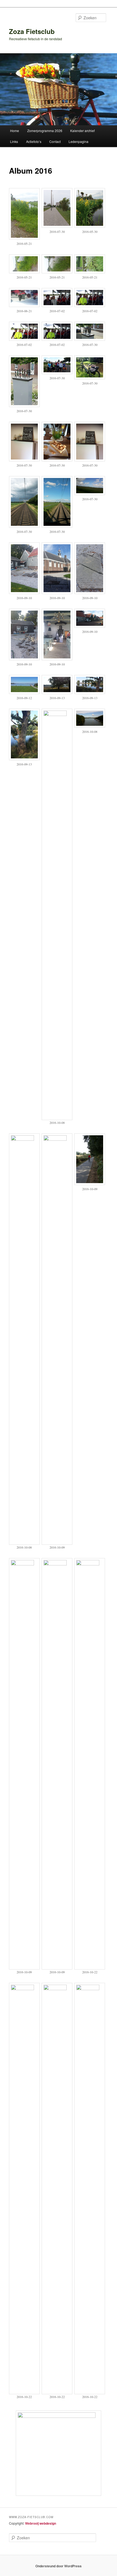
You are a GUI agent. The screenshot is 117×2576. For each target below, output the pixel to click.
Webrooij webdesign (41, 2523)
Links (14, 141)
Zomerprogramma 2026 (45, 131)
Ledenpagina (78, 141)
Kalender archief (82, 131)
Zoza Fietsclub (32, 31)
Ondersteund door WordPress (59, 2566)
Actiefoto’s (34, 141)
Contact (55, 141)
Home (15, 131)
